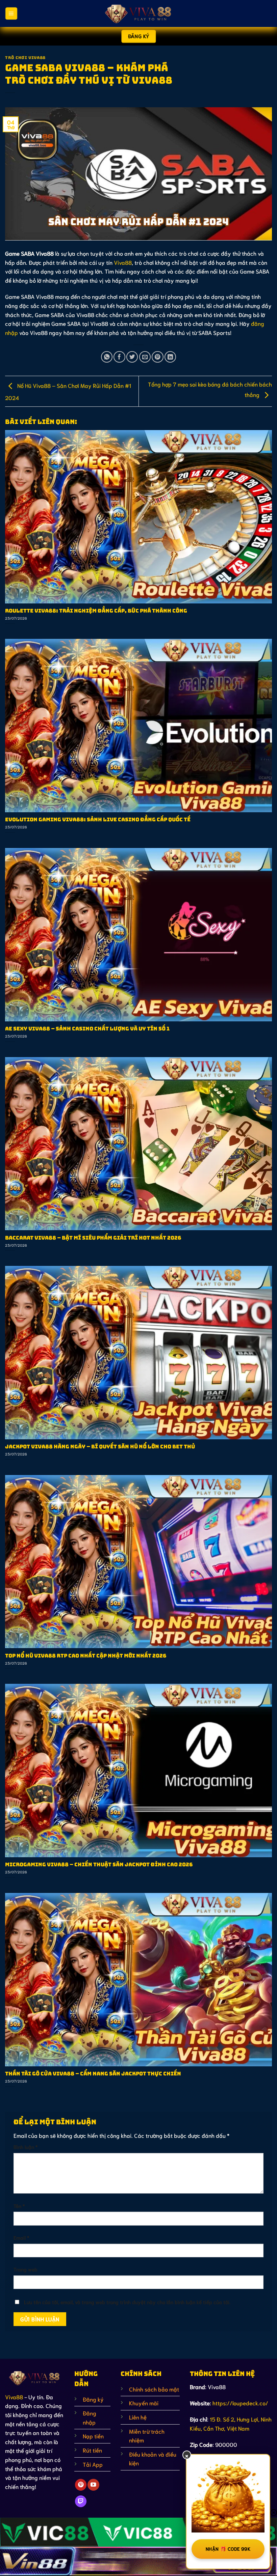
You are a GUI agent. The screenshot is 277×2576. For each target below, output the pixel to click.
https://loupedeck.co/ (240, 2403)
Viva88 (123, 262)
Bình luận (26, 2147)
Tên (19, 2206)
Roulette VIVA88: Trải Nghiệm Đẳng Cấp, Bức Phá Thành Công (96, 611)
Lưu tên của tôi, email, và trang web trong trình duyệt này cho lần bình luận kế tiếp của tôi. (127, 2302)
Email (21, 2237)
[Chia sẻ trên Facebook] (119, 357)
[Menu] (11, 13)
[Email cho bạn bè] (145, 357)
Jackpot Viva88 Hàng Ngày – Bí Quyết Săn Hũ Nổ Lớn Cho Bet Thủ (100, 1447)
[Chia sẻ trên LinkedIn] (170, 357)
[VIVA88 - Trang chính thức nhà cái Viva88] (138, 13)
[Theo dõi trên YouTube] (93, 2485)
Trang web (26, 2269)
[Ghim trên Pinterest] (157, 357)
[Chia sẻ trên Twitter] (132, 357)
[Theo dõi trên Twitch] (81, 2501)
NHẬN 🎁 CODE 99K (228, 2549)
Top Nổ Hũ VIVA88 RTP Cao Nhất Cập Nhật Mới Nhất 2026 (86, 1656)
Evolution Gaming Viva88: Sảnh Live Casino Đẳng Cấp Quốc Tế (98, 820)
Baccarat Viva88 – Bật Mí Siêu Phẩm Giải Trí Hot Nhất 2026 (93, 1238)
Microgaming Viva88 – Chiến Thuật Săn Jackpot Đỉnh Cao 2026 (99, 1865)
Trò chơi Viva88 (25, 58)
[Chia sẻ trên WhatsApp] (107, 357)
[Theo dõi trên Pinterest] (81, 2485)
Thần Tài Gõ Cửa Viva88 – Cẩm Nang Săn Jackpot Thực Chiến (93, 2074)
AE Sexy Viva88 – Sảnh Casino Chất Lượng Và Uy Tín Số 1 (87, 1029)
